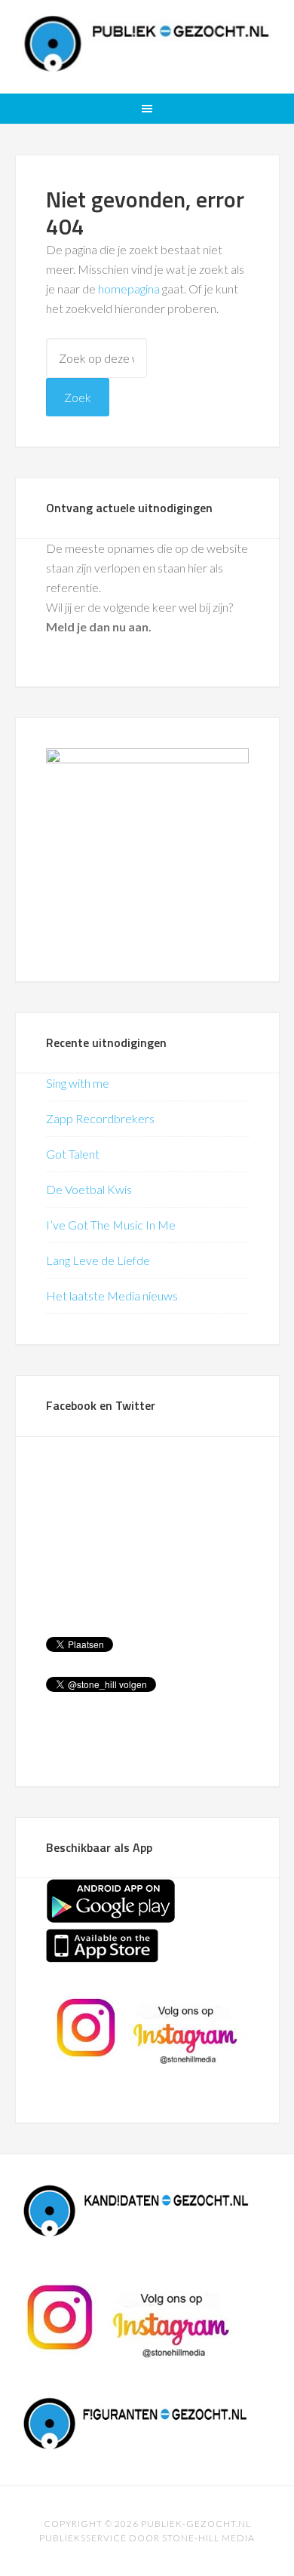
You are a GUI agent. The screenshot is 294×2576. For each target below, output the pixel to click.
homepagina (129, 289)
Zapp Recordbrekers (100, 1118)
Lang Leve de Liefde (98, 1260)
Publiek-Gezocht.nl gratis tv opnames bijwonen (147, 45)
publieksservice (83, 2538)
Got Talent (73, 1154)
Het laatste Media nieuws (112, 1296)
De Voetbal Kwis (89, 1189)
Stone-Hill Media (208, 2538)
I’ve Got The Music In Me (111, 1225)
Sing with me (78, 1083)
